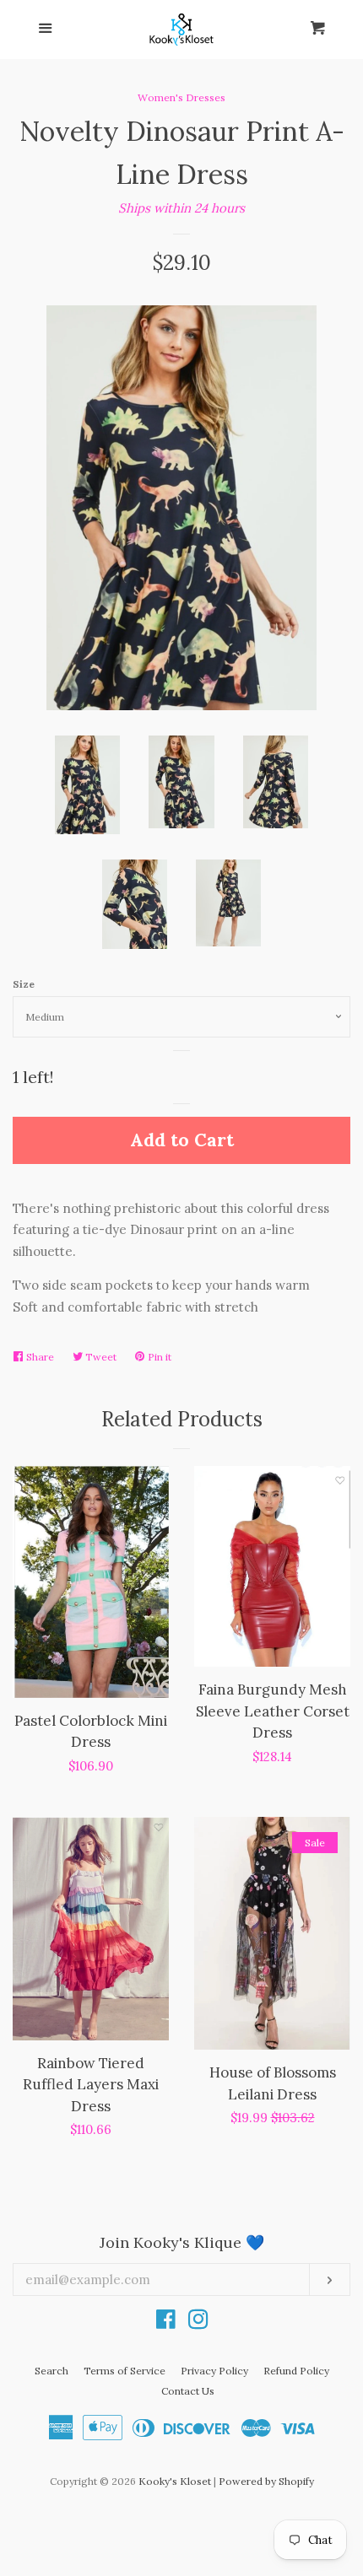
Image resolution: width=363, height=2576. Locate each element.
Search (51, 2371)
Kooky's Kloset (175, 2481)
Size (24, 984)
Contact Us (188, 2391)
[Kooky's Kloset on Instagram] (198, 2323)
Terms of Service (125, 2371)
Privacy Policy (214, 2371)
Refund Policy (296, 2371)
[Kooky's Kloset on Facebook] (166, 2323)
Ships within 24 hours (181, 208)
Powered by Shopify (266, 2481)
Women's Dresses (181, 97)
